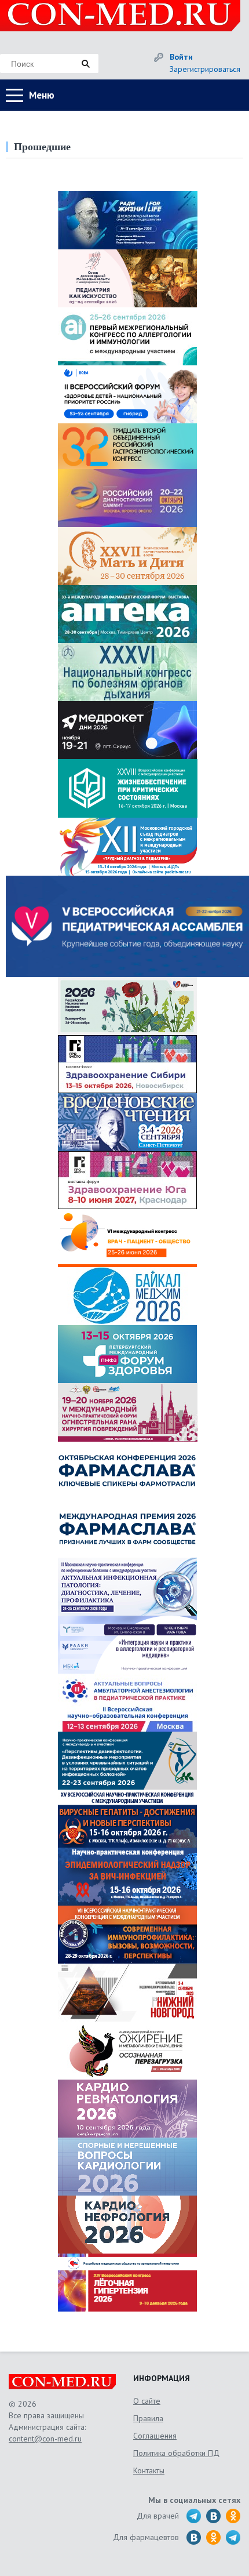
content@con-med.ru (45, 2439)
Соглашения (155, 2436)
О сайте (147, 2401)
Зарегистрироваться (205, 69)
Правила (148, 2418)
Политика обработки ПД (176, 2453)
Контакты (149, 2470)
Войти (181, 57)
